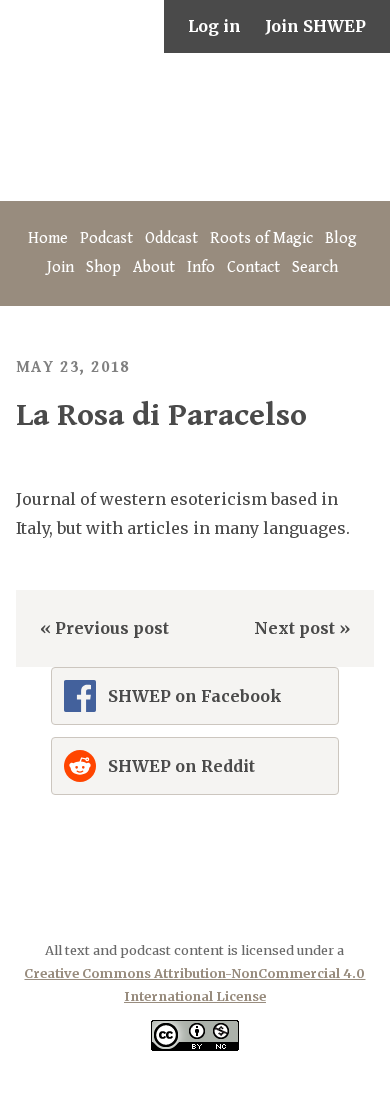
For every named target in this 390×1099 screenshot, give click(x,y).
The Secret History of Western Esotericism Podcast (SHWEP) (195, 127)
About (154, 267)
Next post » (302, 628)
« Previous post (104, 628)
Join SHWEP (315, 26)
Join (60, 267)
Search (315, 267)
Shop (103, 267)
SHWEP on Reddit (181, 766)
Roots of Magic (261, 238)
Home (48, 238)
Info (201, 267)
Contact (253, 267)
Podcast (106, 238)
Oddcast (171, 238)
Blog (341, 238)
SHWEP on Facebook (195, 696)
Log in (214, 26)
